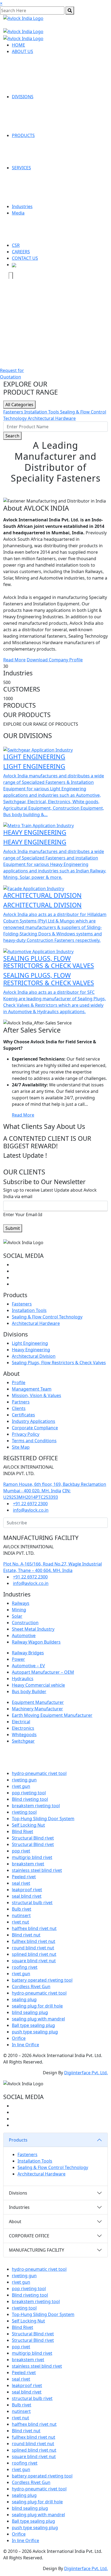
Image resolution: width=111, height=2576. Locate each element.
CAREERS (21, 252)
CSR (16, 245)
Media (18, 213)
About (15, 2221)
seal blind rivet (27, 1896)
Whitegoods (24, 1735)
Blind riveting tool (30, 1799)
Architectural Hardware (52, 418)
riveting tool (24, 1812)
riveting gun (24, 1780)
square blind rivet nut (34, 1961)
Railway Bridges (28, 1653)
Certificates (23, 1415)
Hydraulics (23, 1679)
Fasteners (14, 412)
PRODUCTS (23, 135)
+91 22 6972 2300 (30, 1504)
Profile (19, 1382)
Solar (17, 1616)
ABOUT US (22, 51)
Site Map (21, 1447)
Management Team (32, 1389)
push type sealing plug (35, 2032)
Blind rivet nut (26, 1935)
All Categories (19, 405)
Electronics (23, 1728)
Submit (13, 1228)
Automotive (24, 1636)
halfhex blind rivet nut (34, 1928)
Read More (14, 660)
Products (18, 2140)
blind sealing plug (30, 2012)
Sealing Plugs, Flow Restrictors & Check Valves (59, 1363)
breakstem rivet (28, 1864)
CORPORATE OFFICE (29, 2236)
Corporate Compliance (35, 1428)
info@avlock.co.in (31, 1510)
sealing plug (24, 1999)
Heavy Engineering (31, 1350)
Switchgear (23, 1741)
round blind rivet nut (33, 1948)
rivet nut (20, 1922)
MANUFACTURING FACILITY (37, 2250)
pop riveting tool (29, 1793)
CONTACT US (25, 258)
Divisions (18, 2193)
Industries (22, 206)
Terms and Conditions (34, 1441)
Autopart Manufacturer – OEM (43, 1672)
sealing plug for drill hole (37, 2006)
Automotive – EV (28, 1666)
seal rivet (21, 1883)
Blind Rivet (22, 1831)
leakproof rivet (27, 1890)
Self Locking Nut (28, 1825)
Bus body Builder (29, 1691)
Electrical (21, 1722)
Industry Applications (34, 1421)
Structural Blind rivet (33, 1838)
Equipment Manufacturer (38, 1702)
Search (12, 436)
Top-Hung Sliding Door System (43, 1819)
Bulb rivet (22, 1909)
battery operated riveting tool (42, 1980)
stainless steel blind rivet (37, 1870)
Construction (25, 1623)
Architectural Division (34, 1356)
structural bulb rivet (32, 1903)
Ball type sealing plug (33, 2025)
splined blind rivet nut (34, 1954)
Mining (19, 1610)
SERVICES (21, 168)
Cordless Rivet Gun (31, 1987)
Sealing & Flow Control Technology (47, 1317)
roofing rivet (25, 1967)
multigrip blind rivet (32, 1857)
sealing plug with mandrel (38, 2019)
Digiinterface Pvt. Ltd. (86, 2073)
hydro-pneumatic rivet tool (39, 1773)
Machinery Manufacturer (37, 1709)
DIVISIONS (23, 97)
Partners (21, 1402)
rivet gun (21, 1786)
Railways (21, 1603)
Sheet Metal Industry (33, 1629)
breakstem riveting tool (36, 1806)
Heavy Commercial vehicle (38, 1685)
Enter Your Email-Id (23, 1215)
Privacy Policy (26, 1434)
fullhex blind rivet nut (34, 1941)
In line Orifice (25, 2045)
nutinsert (21, 1915)
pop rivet (21, 1851)
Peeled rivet (24, 1877)
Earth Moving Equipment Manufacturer (52, 1715)
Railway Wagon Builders (36, 1642)
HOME (18, 45)
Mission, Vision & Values (37, 1395)
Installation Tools (42, 412)
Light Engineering (30, 1343)
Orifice (19, 2038)
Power (18, 1659)
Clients (19, 1408)
